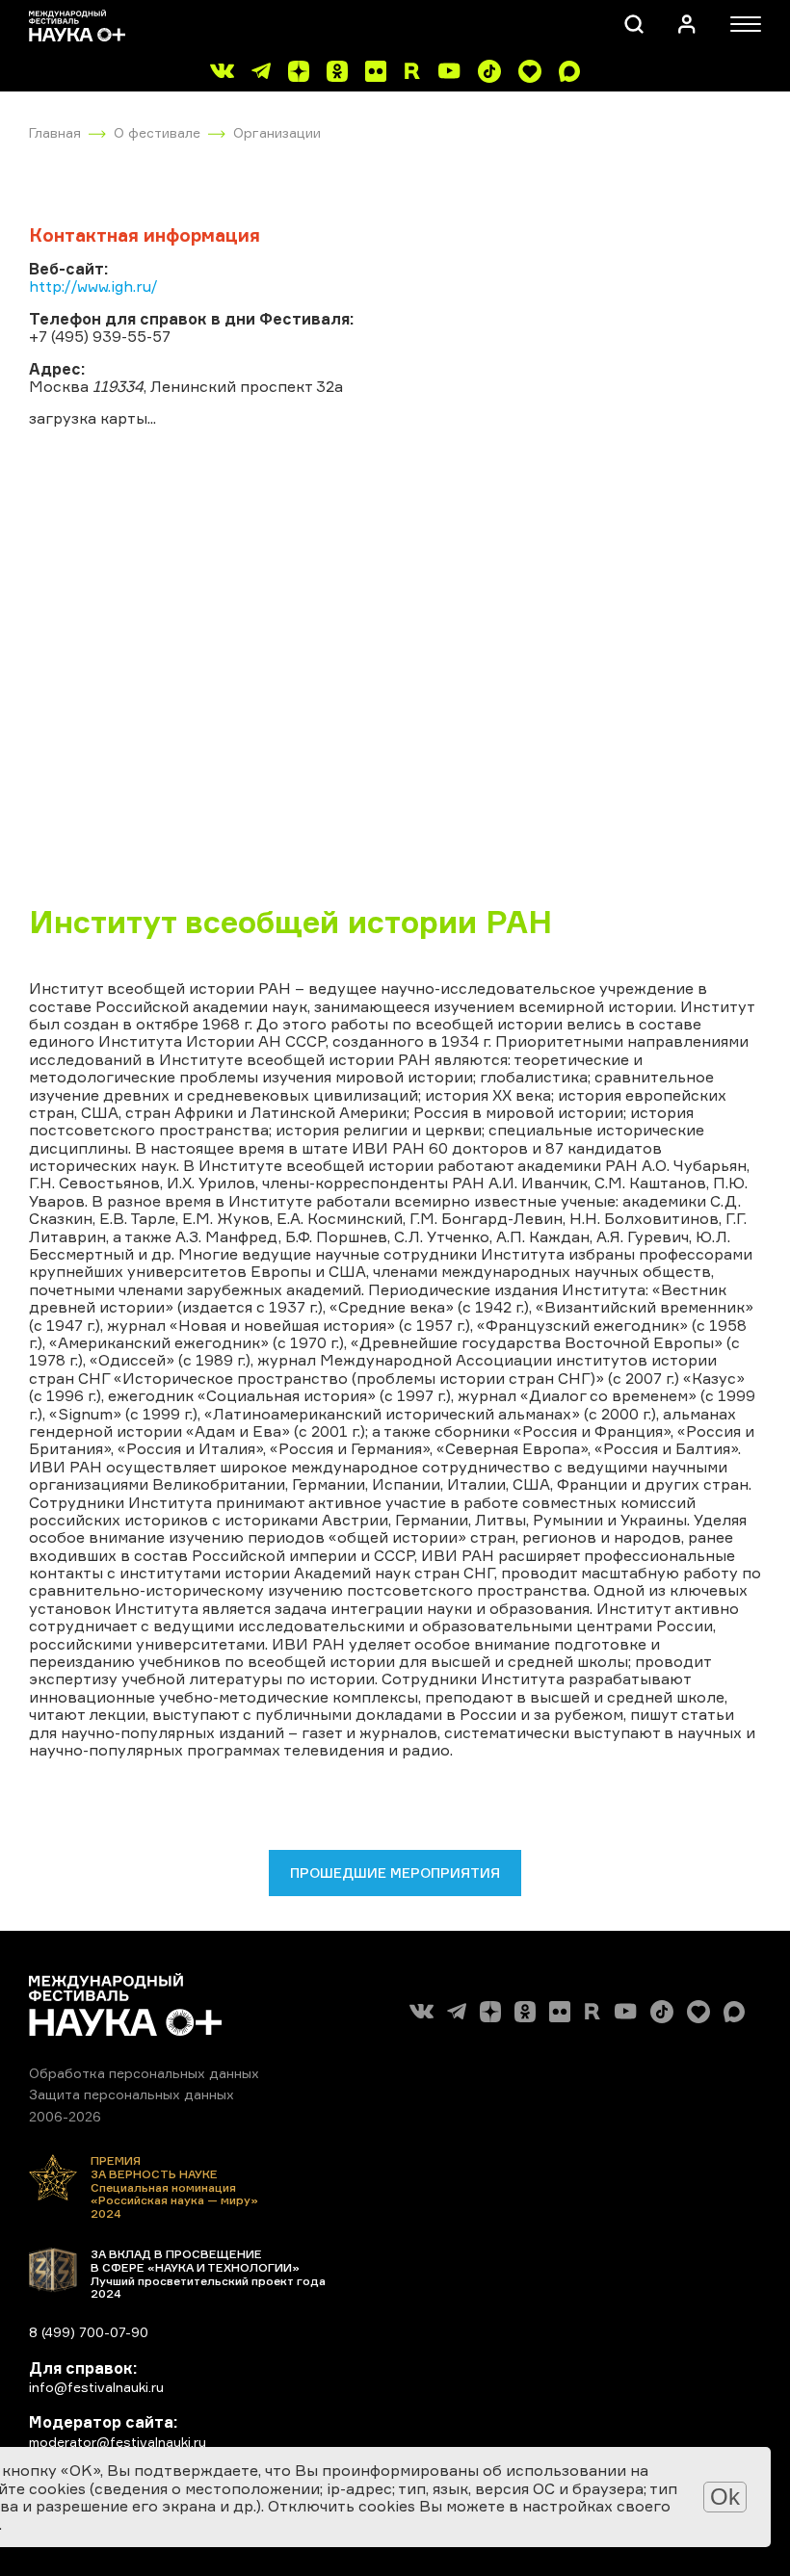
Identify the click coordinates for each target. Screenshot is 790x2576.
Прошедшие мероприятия (395, 1873)
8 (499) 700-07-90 (89, 2332)
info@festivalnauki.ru (96, 2387)
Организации (277, 132)
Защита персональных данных (132, 2094)
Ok (725, 2497)
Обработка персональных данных (144, 2073)
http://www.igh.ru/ (93, 286)
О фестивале (157, 132)
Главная (55, 132)
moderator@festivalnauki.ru (118, 2442)
